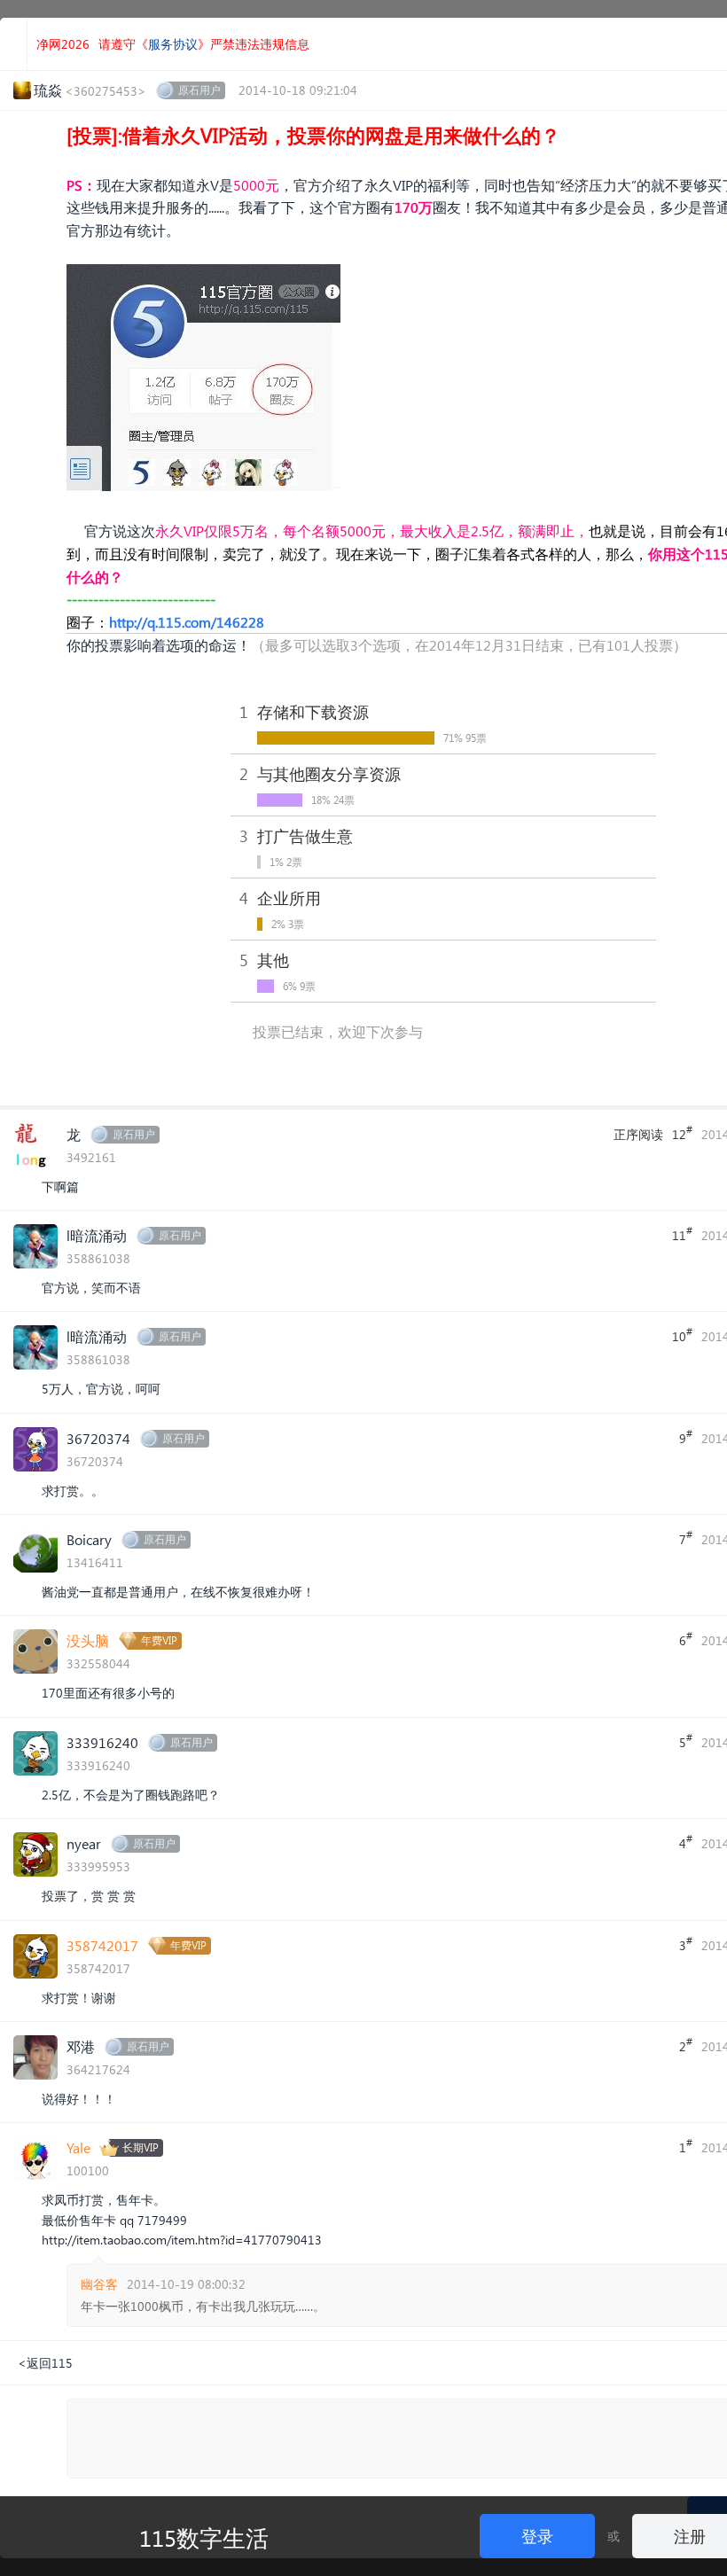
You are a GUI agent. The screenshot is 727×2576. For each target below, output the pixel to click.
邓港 (81, 2046)
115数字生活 (204, 2537)
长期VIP (141, 2147)
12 (682, 1133)
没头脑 (88, 1640)
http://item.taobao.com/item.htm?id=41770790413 (182, 2240)
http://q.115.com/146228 (187, 622)
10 (682, 1335)
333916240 (102, 1742)
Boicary (89, 1539)
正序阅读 (638, 1134)
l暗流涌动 (97, 1235)
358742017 (102, 1945)
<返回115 (45, 2363)
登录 (537, 2536)
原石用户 (199, 90)
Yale (78, 2147)
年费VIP (159, 1640)
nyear (84, 1843)
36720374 (98, 1438)
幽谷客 (99, 2284)
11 (682, 1234)
